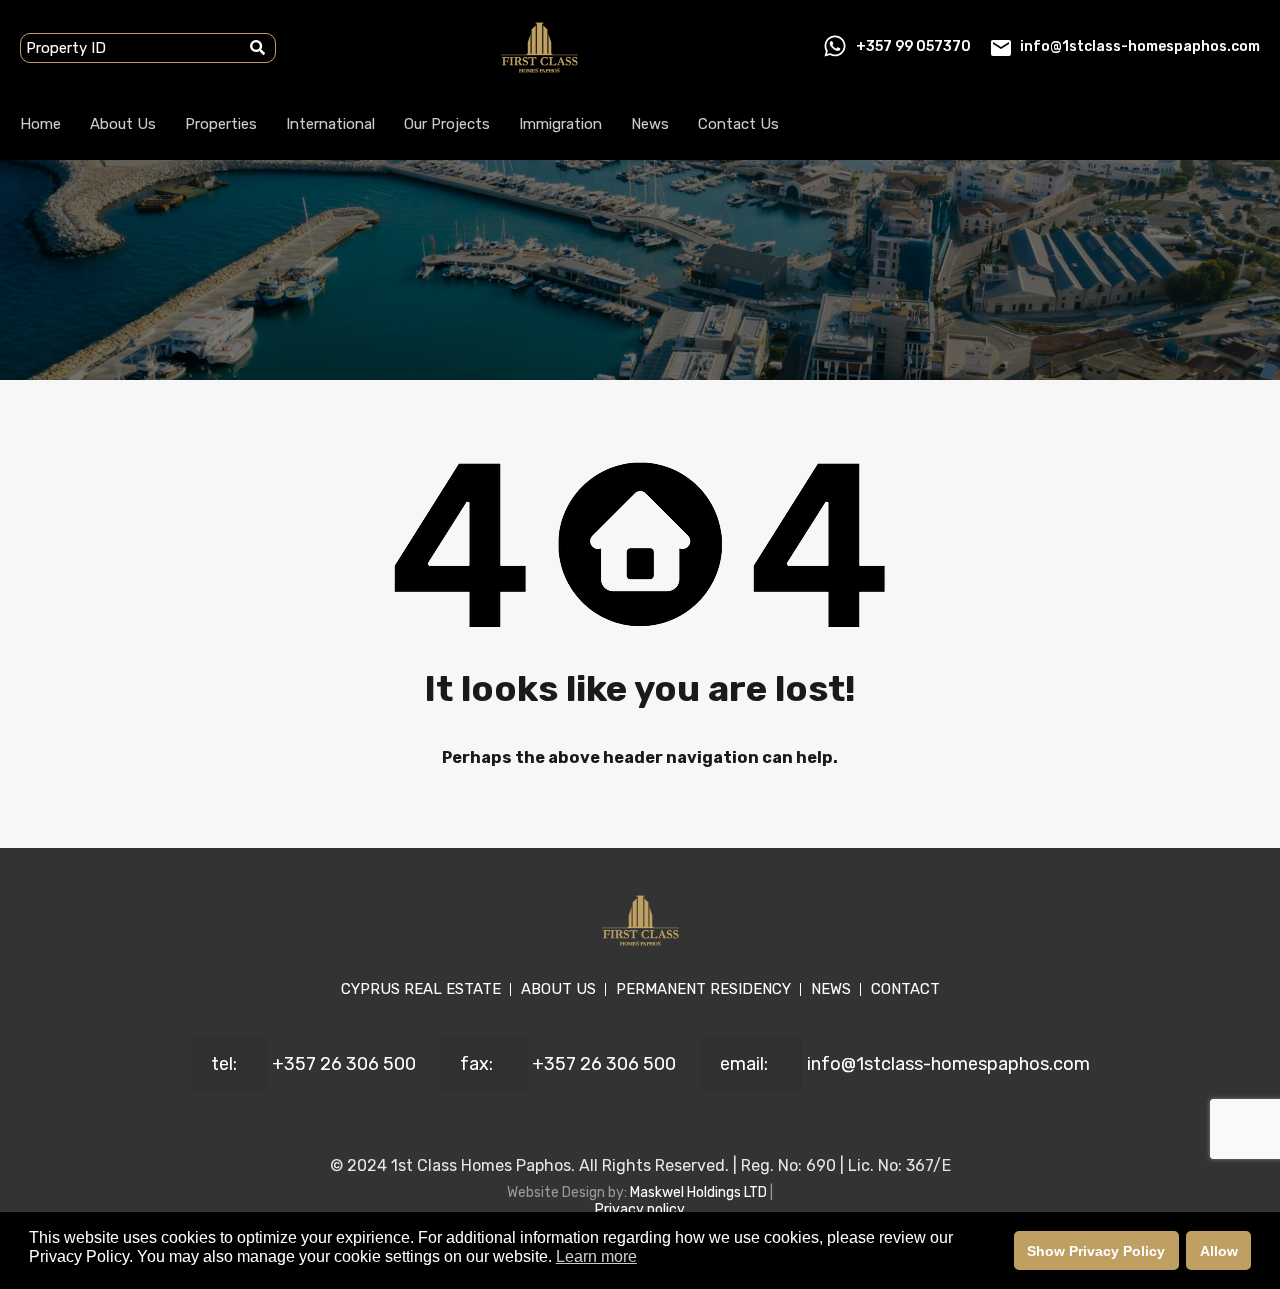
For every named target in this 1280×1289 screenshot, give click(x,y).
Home (40, 124)
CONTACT (905, 989)
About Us (123, 124)
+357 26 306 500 (344, 1064)
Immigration (560, 124)
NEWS (831, 989)
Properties (221, 124)
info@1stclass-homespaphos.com (1140, 46)
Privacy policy (640, 1209)
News (650, 124)
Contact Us (738, 124)
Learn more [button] (596, 1256)
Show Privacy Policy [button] (1096, 1251)
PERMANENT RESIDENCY (703, 989)
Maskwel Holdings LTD (700, 1192)
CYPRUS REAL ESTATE (421, 989)
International (330, 124)
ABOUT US (558, 989)
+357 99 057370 (913, 46)
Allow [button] (1219, 1251)
